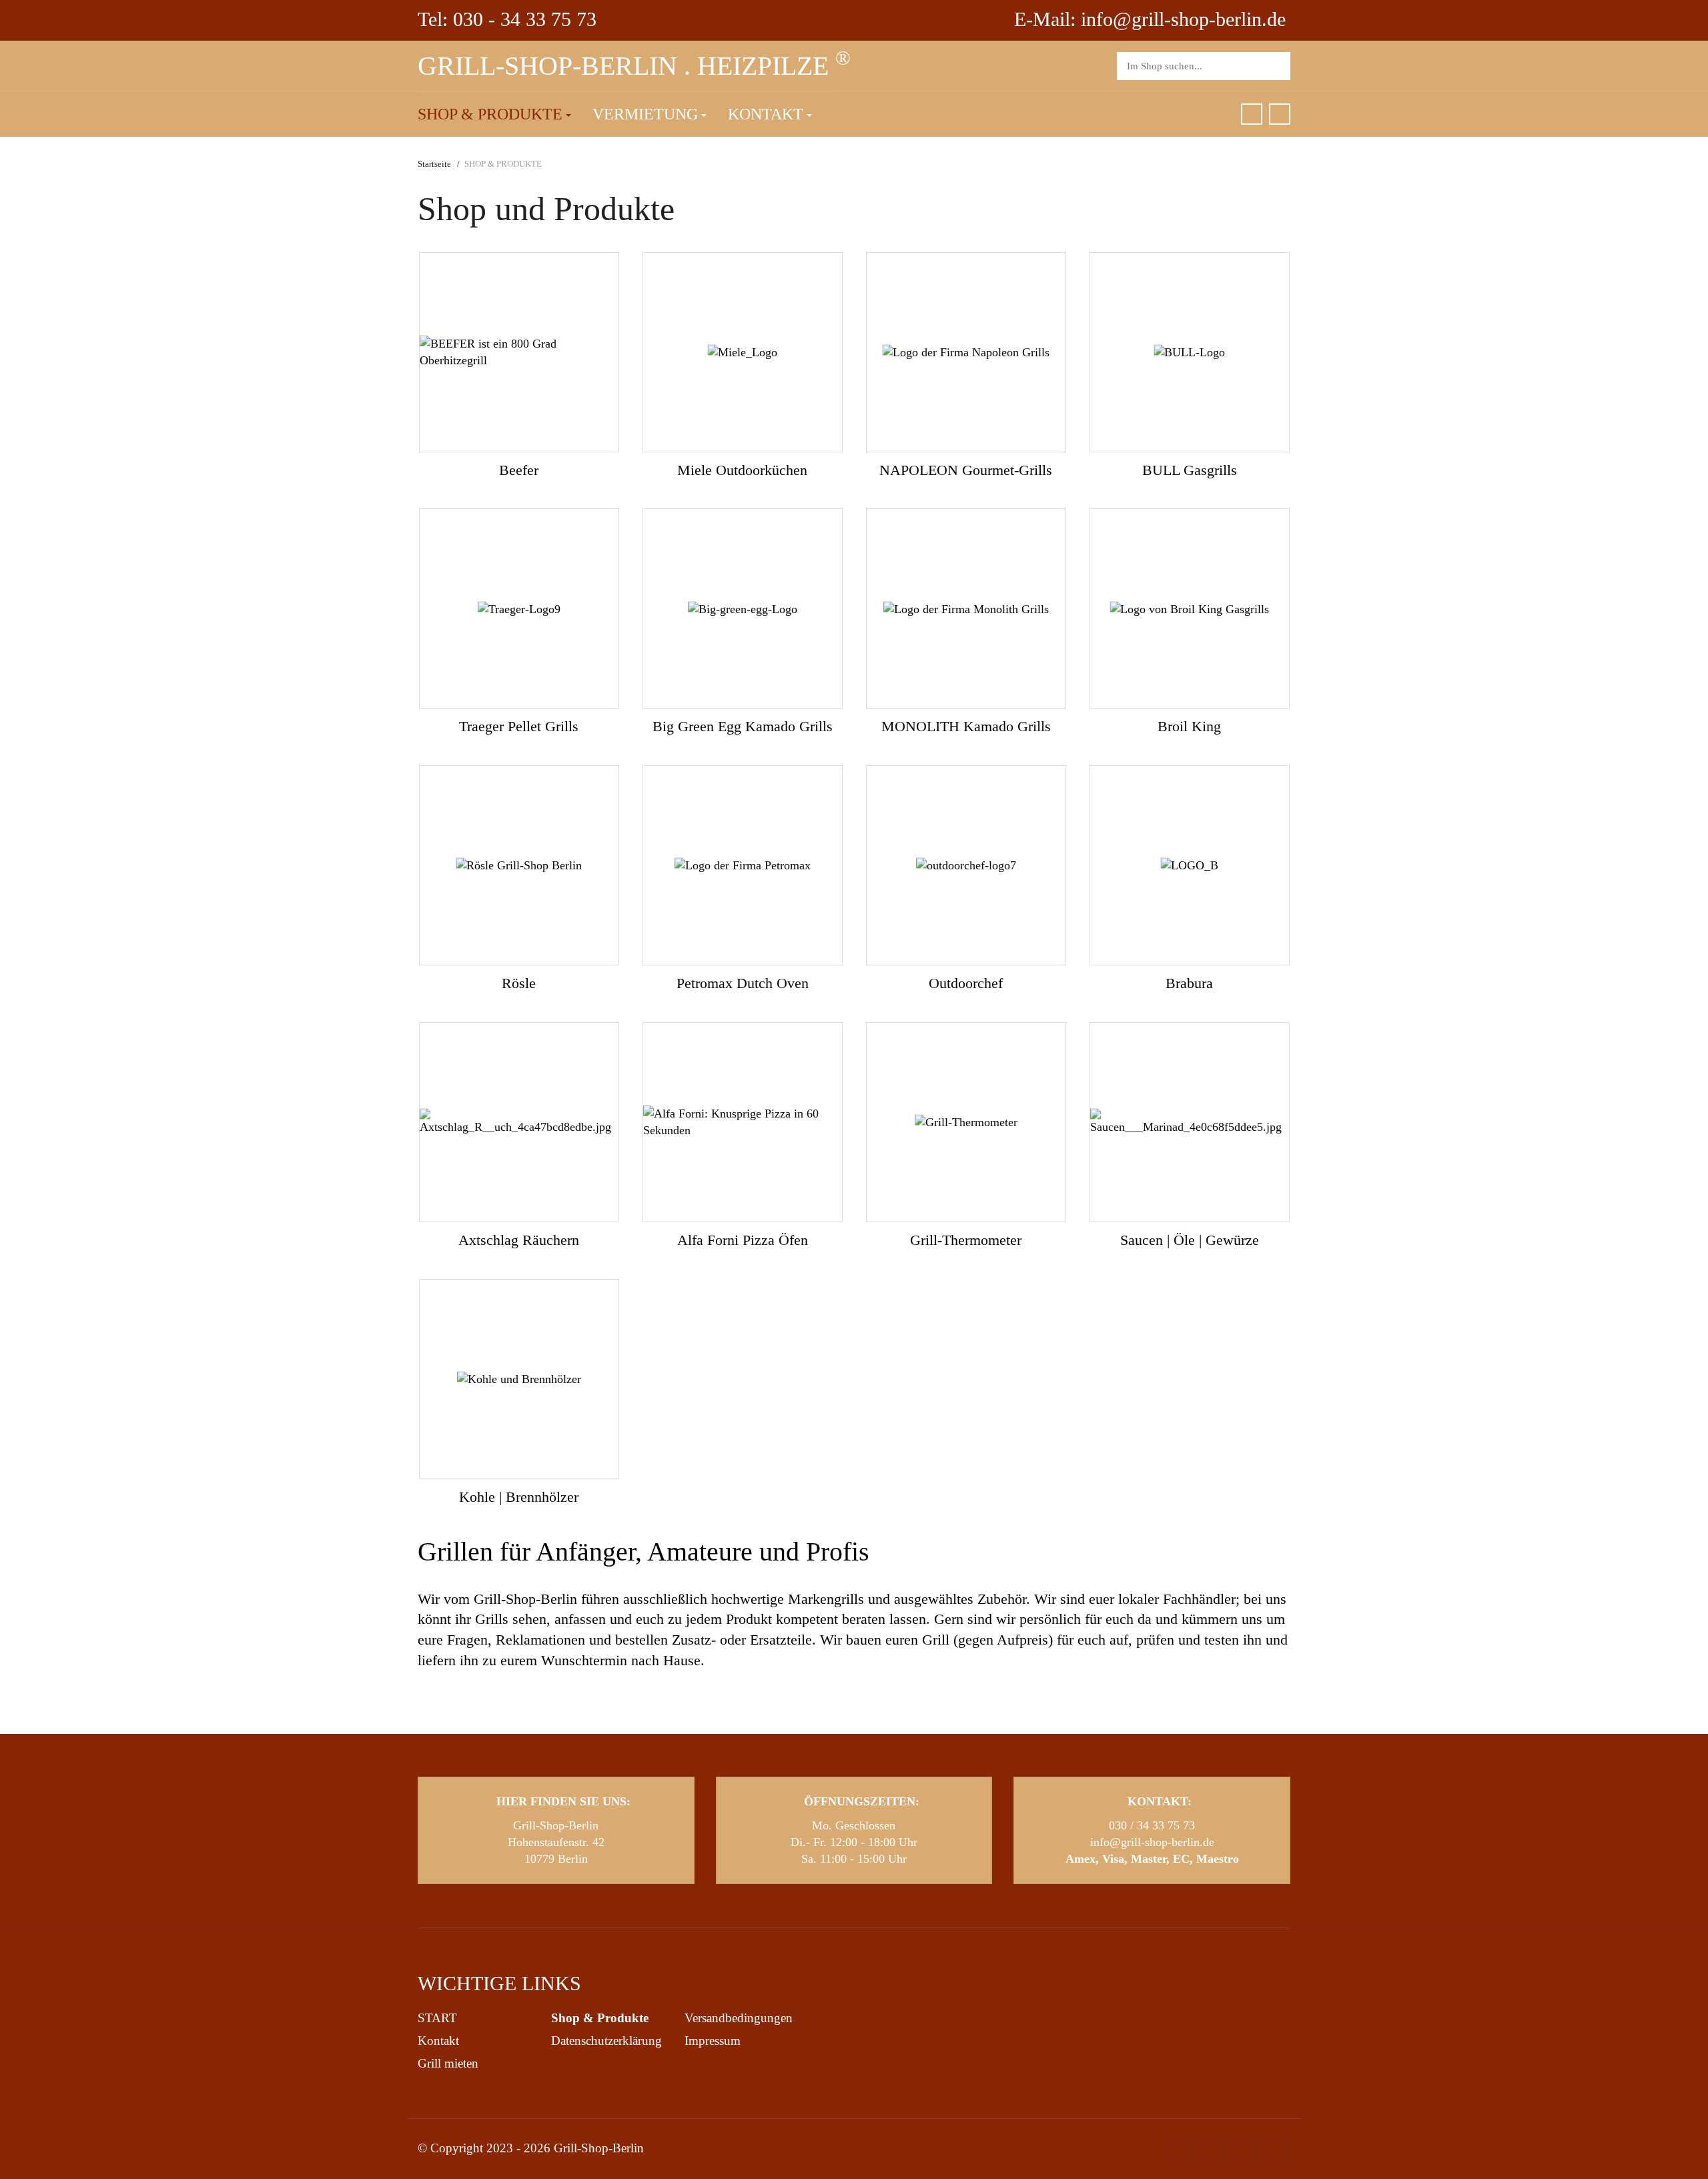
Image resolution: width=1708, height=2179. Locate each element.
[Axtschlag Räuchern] (519, 1122)
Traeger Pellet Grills (519, 726)
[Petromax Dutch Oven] (743, 865)
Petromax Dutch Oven (743, 983)
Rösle (519, 983)
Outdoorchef (966, 983)
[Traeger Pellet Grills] (519, 608)
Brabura (1189, 983)
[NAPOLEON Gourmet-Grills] (966, 352)
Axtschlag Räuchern (519, 1240)
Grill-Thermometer (966, 1240)
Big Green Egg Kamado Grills (743, 726)
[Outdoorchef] (966, 865)
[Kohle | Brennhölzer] (519, 1379)
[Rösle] (519, 865)
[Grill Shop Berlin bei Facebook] (1252, 114)
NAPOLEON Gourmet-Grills (966, 470)
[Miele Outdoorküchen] (743, 352)
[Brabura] (1190, 865)
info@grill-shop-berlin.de (1152, 1842)
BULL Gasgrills (1190, 470)
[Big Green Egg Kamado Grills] (743, 608)
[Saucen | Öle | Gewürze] (1190, 1122)
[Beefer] (519, 352)
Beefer (519, 470)
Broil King (1189, 726)
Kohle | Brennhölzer (519, 1497)
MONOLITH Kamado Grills (966, 726)
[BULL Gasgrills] (1190, 352)
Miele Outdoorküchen (742, 470)
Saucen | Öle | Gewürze (1190, 1240)
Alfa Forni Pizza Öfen (743, 1240)
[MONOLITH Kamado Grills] (966, 608)
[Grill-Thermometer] (966, 1122)
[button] (494, 115)
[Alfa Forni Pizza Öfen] (743, 1122)
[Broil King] (1190, 608)
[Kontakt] (1280, 114)
